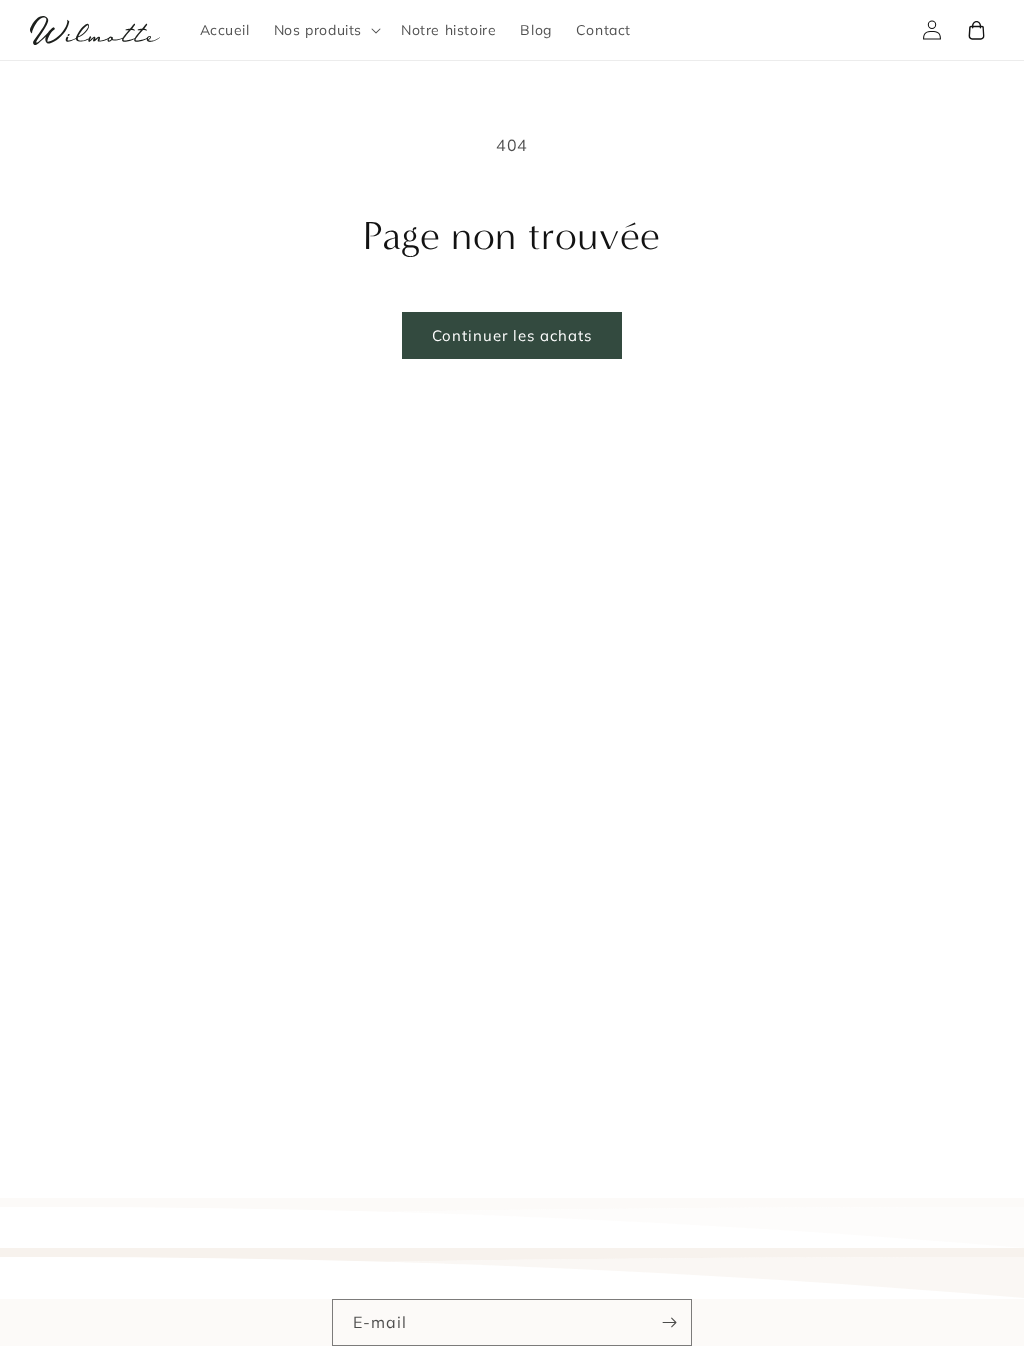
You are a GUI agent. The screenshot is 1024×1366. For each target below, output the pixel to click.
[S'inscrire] (669, 1322)
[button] (325, 30)
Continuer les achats (512, 335)
